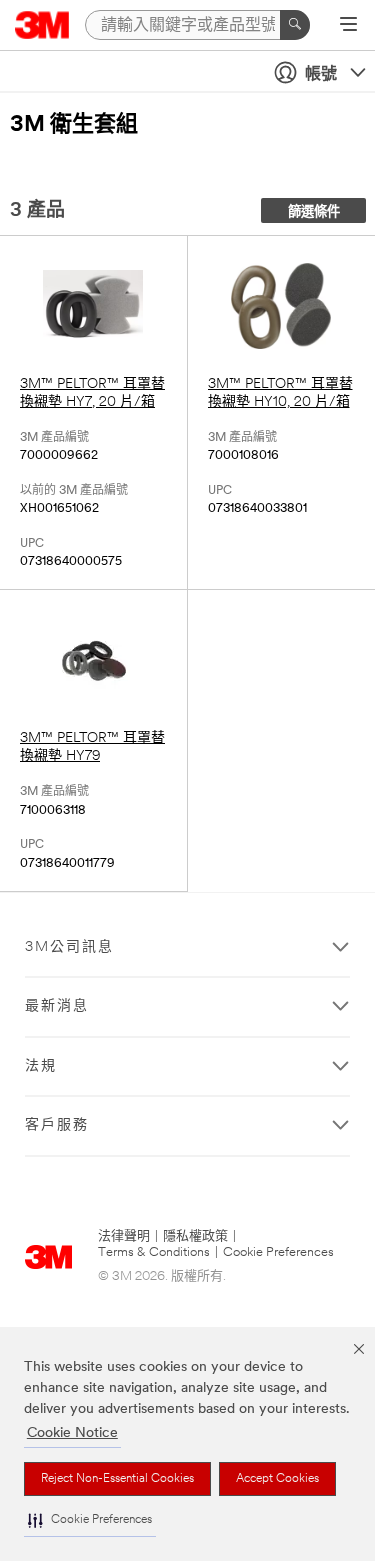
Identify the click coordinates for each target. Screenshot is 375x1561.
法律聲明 (124, 1236)
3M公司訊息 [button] (69, 947)
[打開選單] (348, 26)
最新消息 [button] (57, 1006)
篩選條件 (314, 212)
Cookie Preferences (278, 1252)
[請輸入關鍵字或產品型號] (295, 25)
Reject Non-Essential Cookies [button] (117, 1479)
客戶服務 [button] (57, 1125)
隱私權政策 (195, 1236)
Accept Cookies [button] (277, 1479)
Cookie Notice (72, 1433)
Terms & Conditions (154, 1252)
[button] (90, 1520)
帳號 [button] (321, 75)
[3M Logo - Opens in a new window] (42, 25)
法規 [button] (41, 1066)
